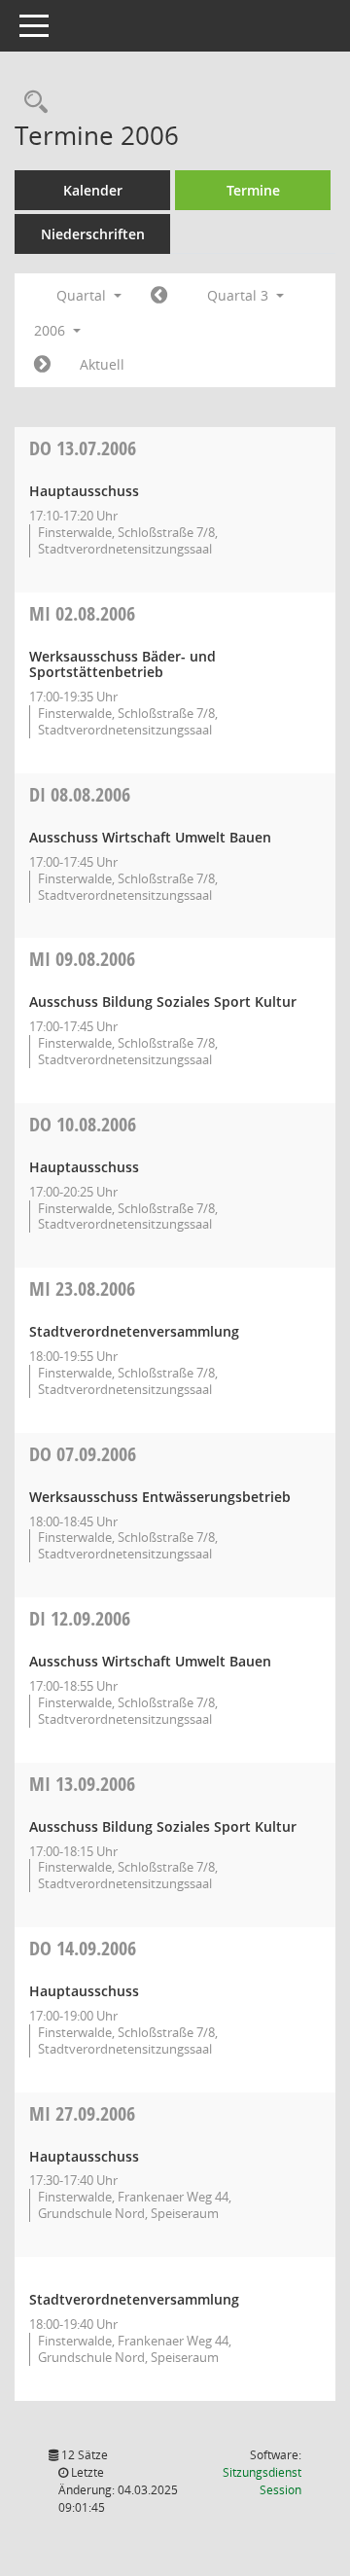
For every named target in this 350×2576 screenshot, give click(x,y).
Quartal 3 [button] (240, 295)
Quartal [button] (83, 295)
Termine (253, 190)
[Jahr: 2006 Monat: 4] (159, 296)
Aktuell (102, 364)
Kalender (93, 190)
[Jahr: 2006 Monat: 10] (42, 365)
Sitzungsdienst (262, 2481)
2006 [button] (52, 330)
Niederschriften (93, 234)
